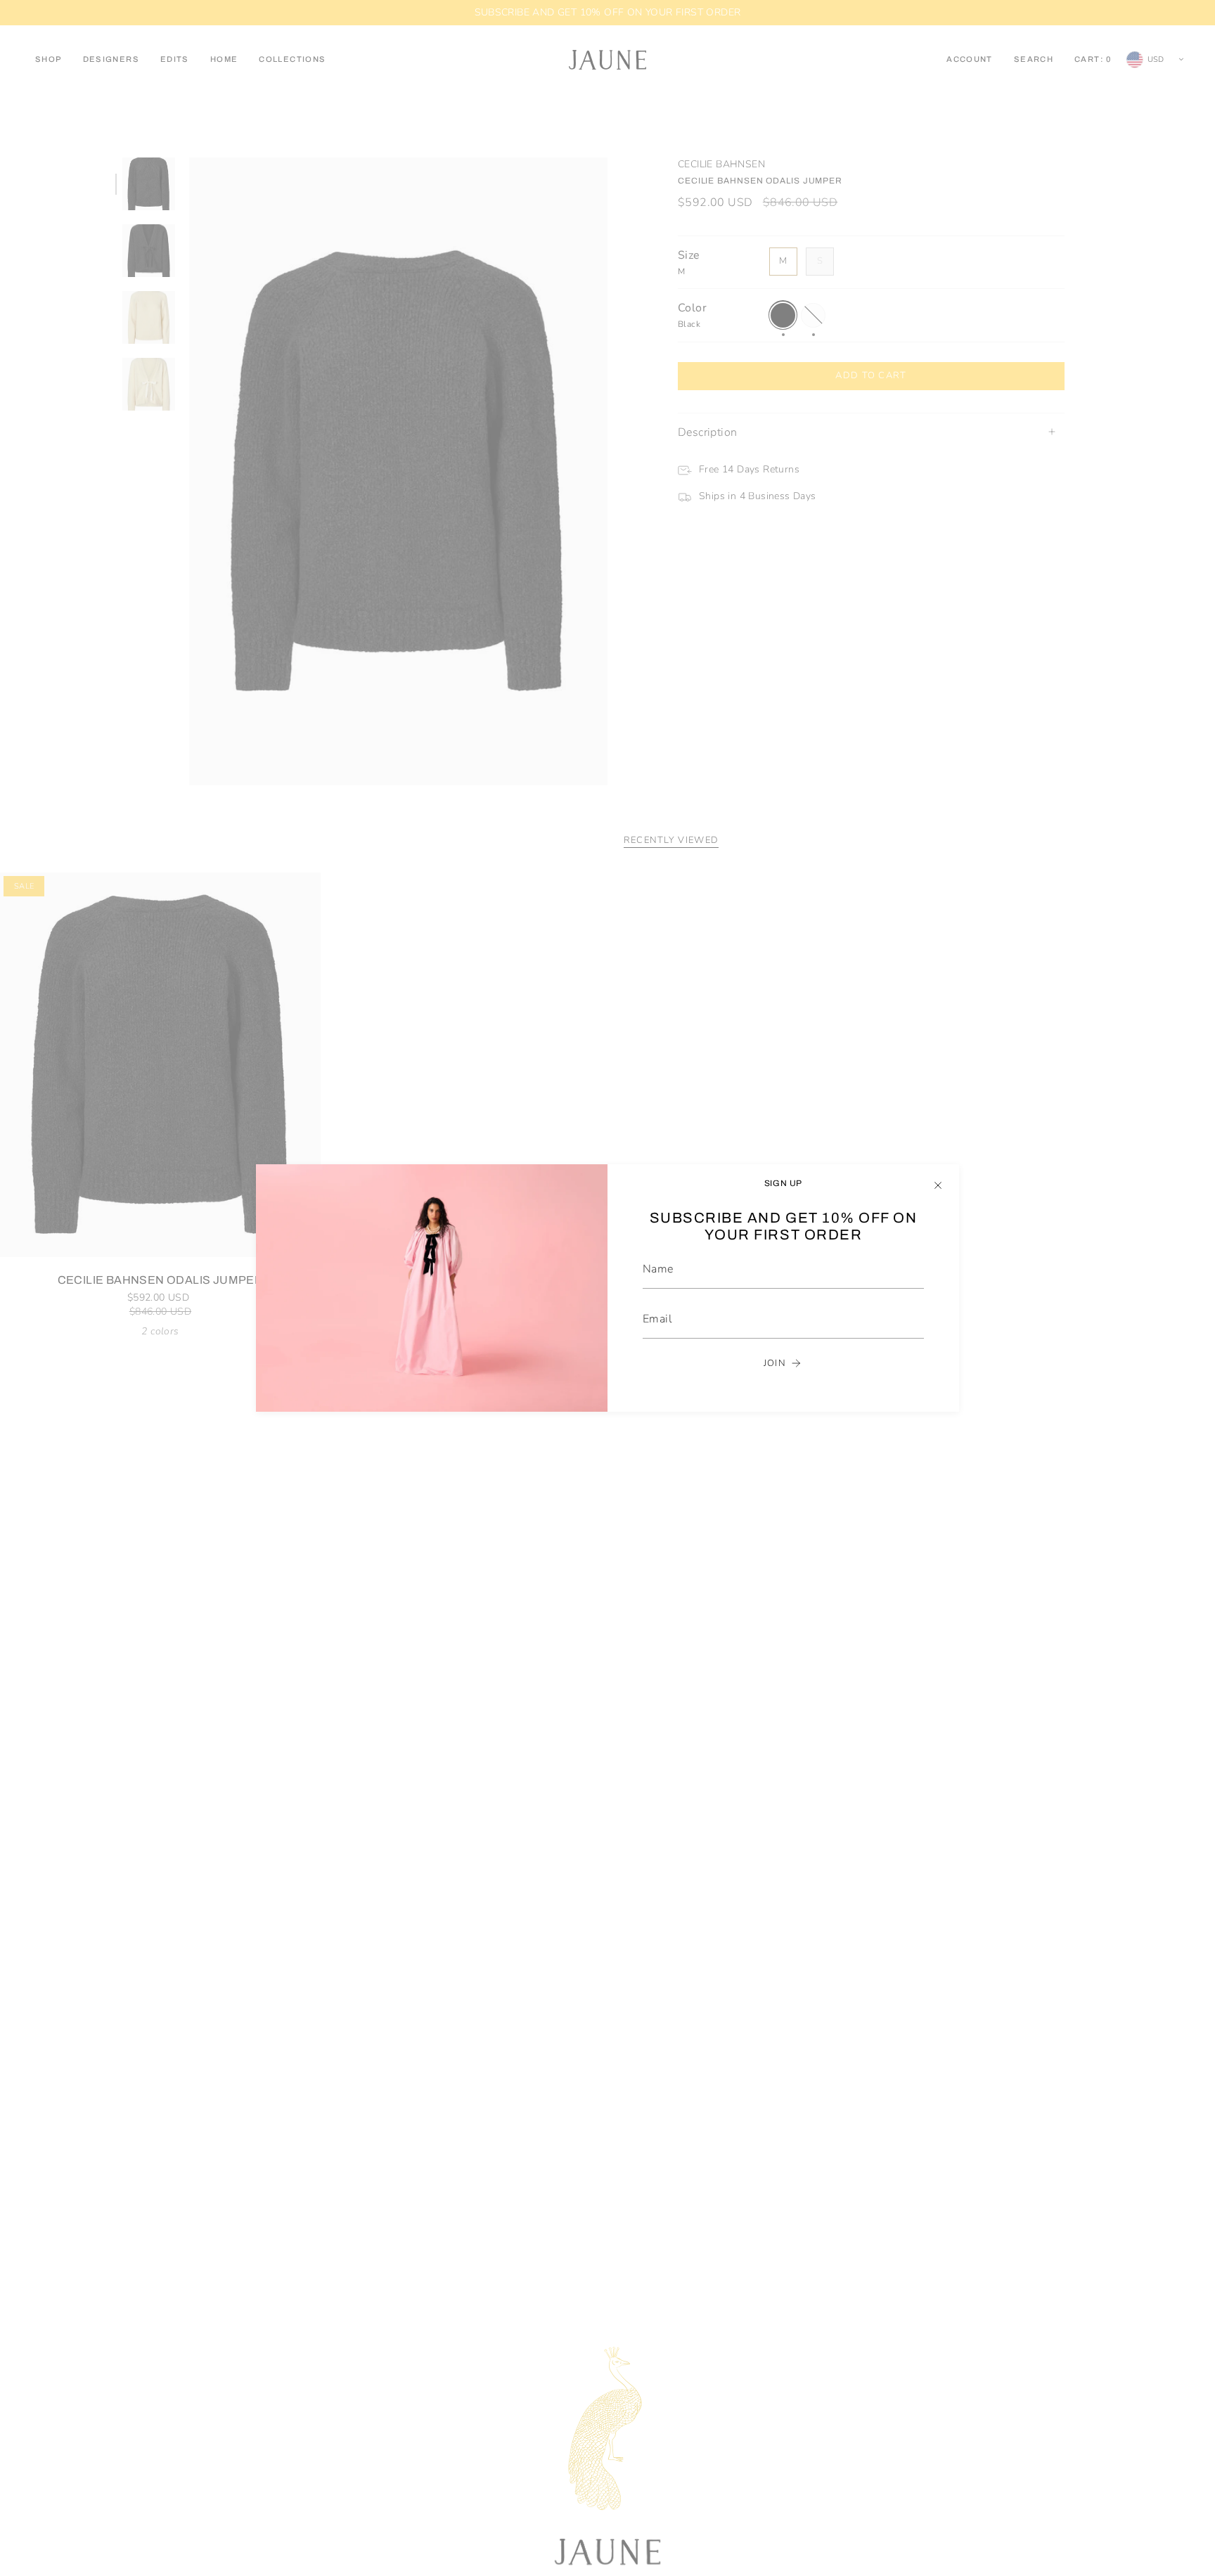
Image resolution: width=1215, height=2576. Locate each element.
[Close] (938, 1185)
